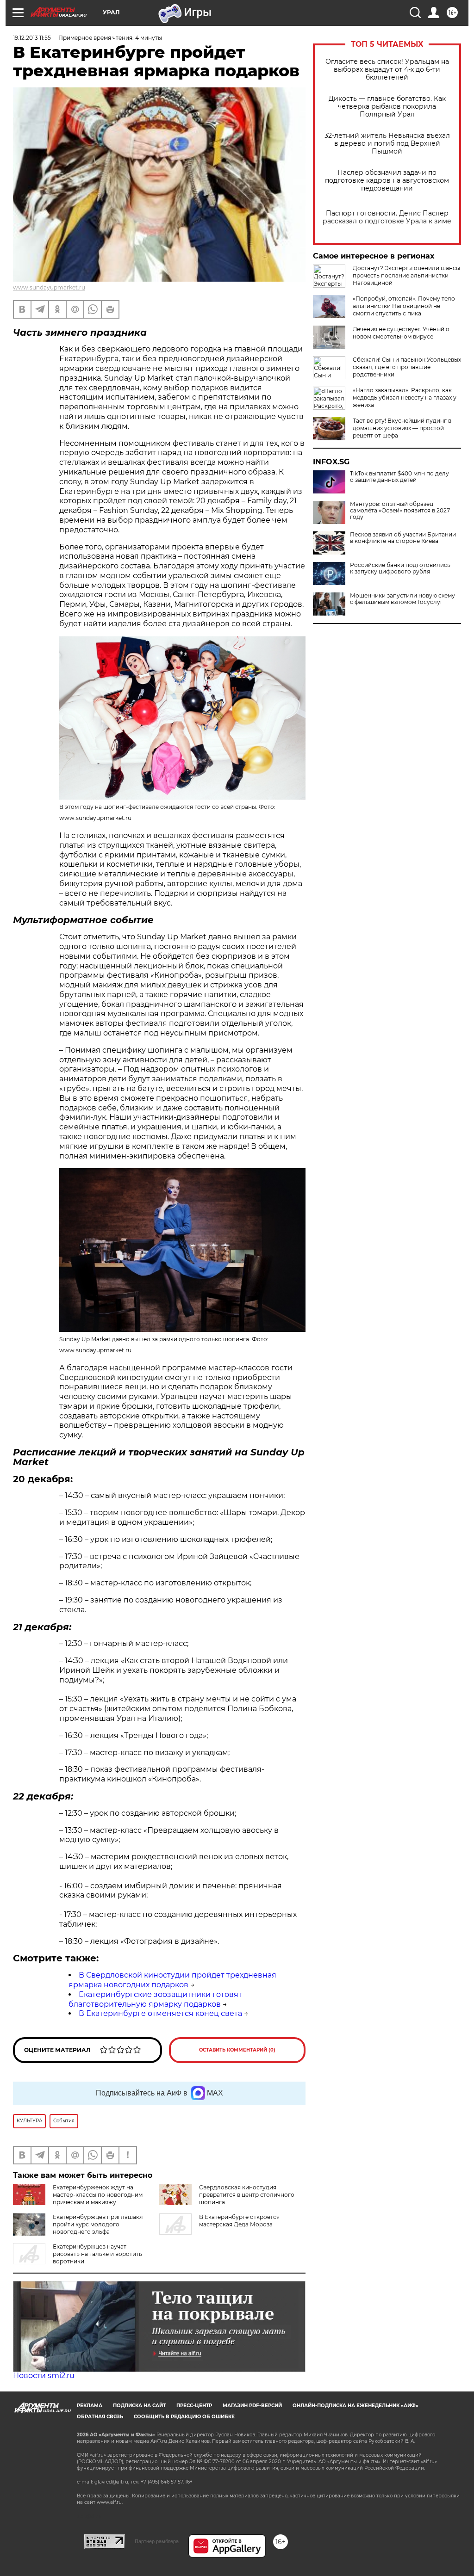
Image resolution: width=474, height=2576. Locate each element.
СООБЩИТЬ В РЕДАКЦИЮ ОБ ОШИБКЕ (184, 2417)
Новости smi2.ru (44, 2376)
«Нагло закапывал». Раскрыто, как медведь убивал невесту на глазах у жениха (405, 397)
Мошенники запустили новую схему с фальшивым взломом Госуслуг (402, 599)
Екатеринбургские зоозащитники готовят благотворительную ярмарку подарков (155, 1999)
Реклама (90, 2406)
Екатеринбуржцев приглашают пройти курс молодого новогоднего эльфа (98, 2224)
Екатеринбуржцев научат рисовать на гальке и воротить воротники (97, 2254)
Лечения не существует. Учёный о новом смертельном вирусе (401, 333)
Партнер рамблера (157, 2541)
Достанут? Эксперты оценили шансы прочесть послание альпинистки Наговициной (406, 275)
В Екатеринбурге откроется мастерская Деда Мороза (239, 2221)
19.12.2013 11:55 (32, 38)
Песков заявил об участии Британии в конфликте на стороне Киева (403, 538)
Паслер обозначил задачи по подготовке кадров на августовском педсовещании (387, 181)
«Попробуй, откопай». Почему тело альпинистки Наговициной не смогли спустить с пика (404, 306)
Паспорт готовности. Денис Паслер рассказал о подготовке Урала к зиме (387, 217)
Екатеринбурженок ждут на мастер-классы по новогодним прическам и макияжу (98, 2195)
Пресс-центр (194, 2406)
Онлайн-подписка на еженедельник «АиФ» (355, 2406)
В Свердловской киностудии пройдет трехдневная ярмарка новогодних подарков (172, 1980)
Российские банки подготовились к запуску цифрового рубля (400, 568)
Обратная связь (100, 2417)
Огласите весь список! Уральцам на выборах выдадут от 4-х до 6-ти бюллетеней (387, 70)
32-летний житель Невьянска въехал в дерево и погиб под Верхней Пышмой (387, 144)
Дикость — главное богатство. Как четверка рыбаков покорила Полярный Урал (387, 107)
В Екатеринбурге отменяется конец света (160, 2013)
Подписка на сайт (139, 2406)
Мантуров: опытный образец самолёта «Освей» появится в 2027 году (400, 511)
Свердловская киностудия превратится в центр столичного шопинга (247, 2195)
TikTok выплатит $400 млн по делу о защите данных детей (399, 477)
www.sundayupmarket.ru (49, 287)
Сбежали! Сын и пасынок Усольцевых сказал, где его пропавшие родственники (407, 367)
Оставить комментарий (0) (237, 2050)
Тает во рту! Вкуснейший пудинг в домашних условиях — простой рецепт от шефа (402, 428)
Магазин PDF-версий (252, 2406)
